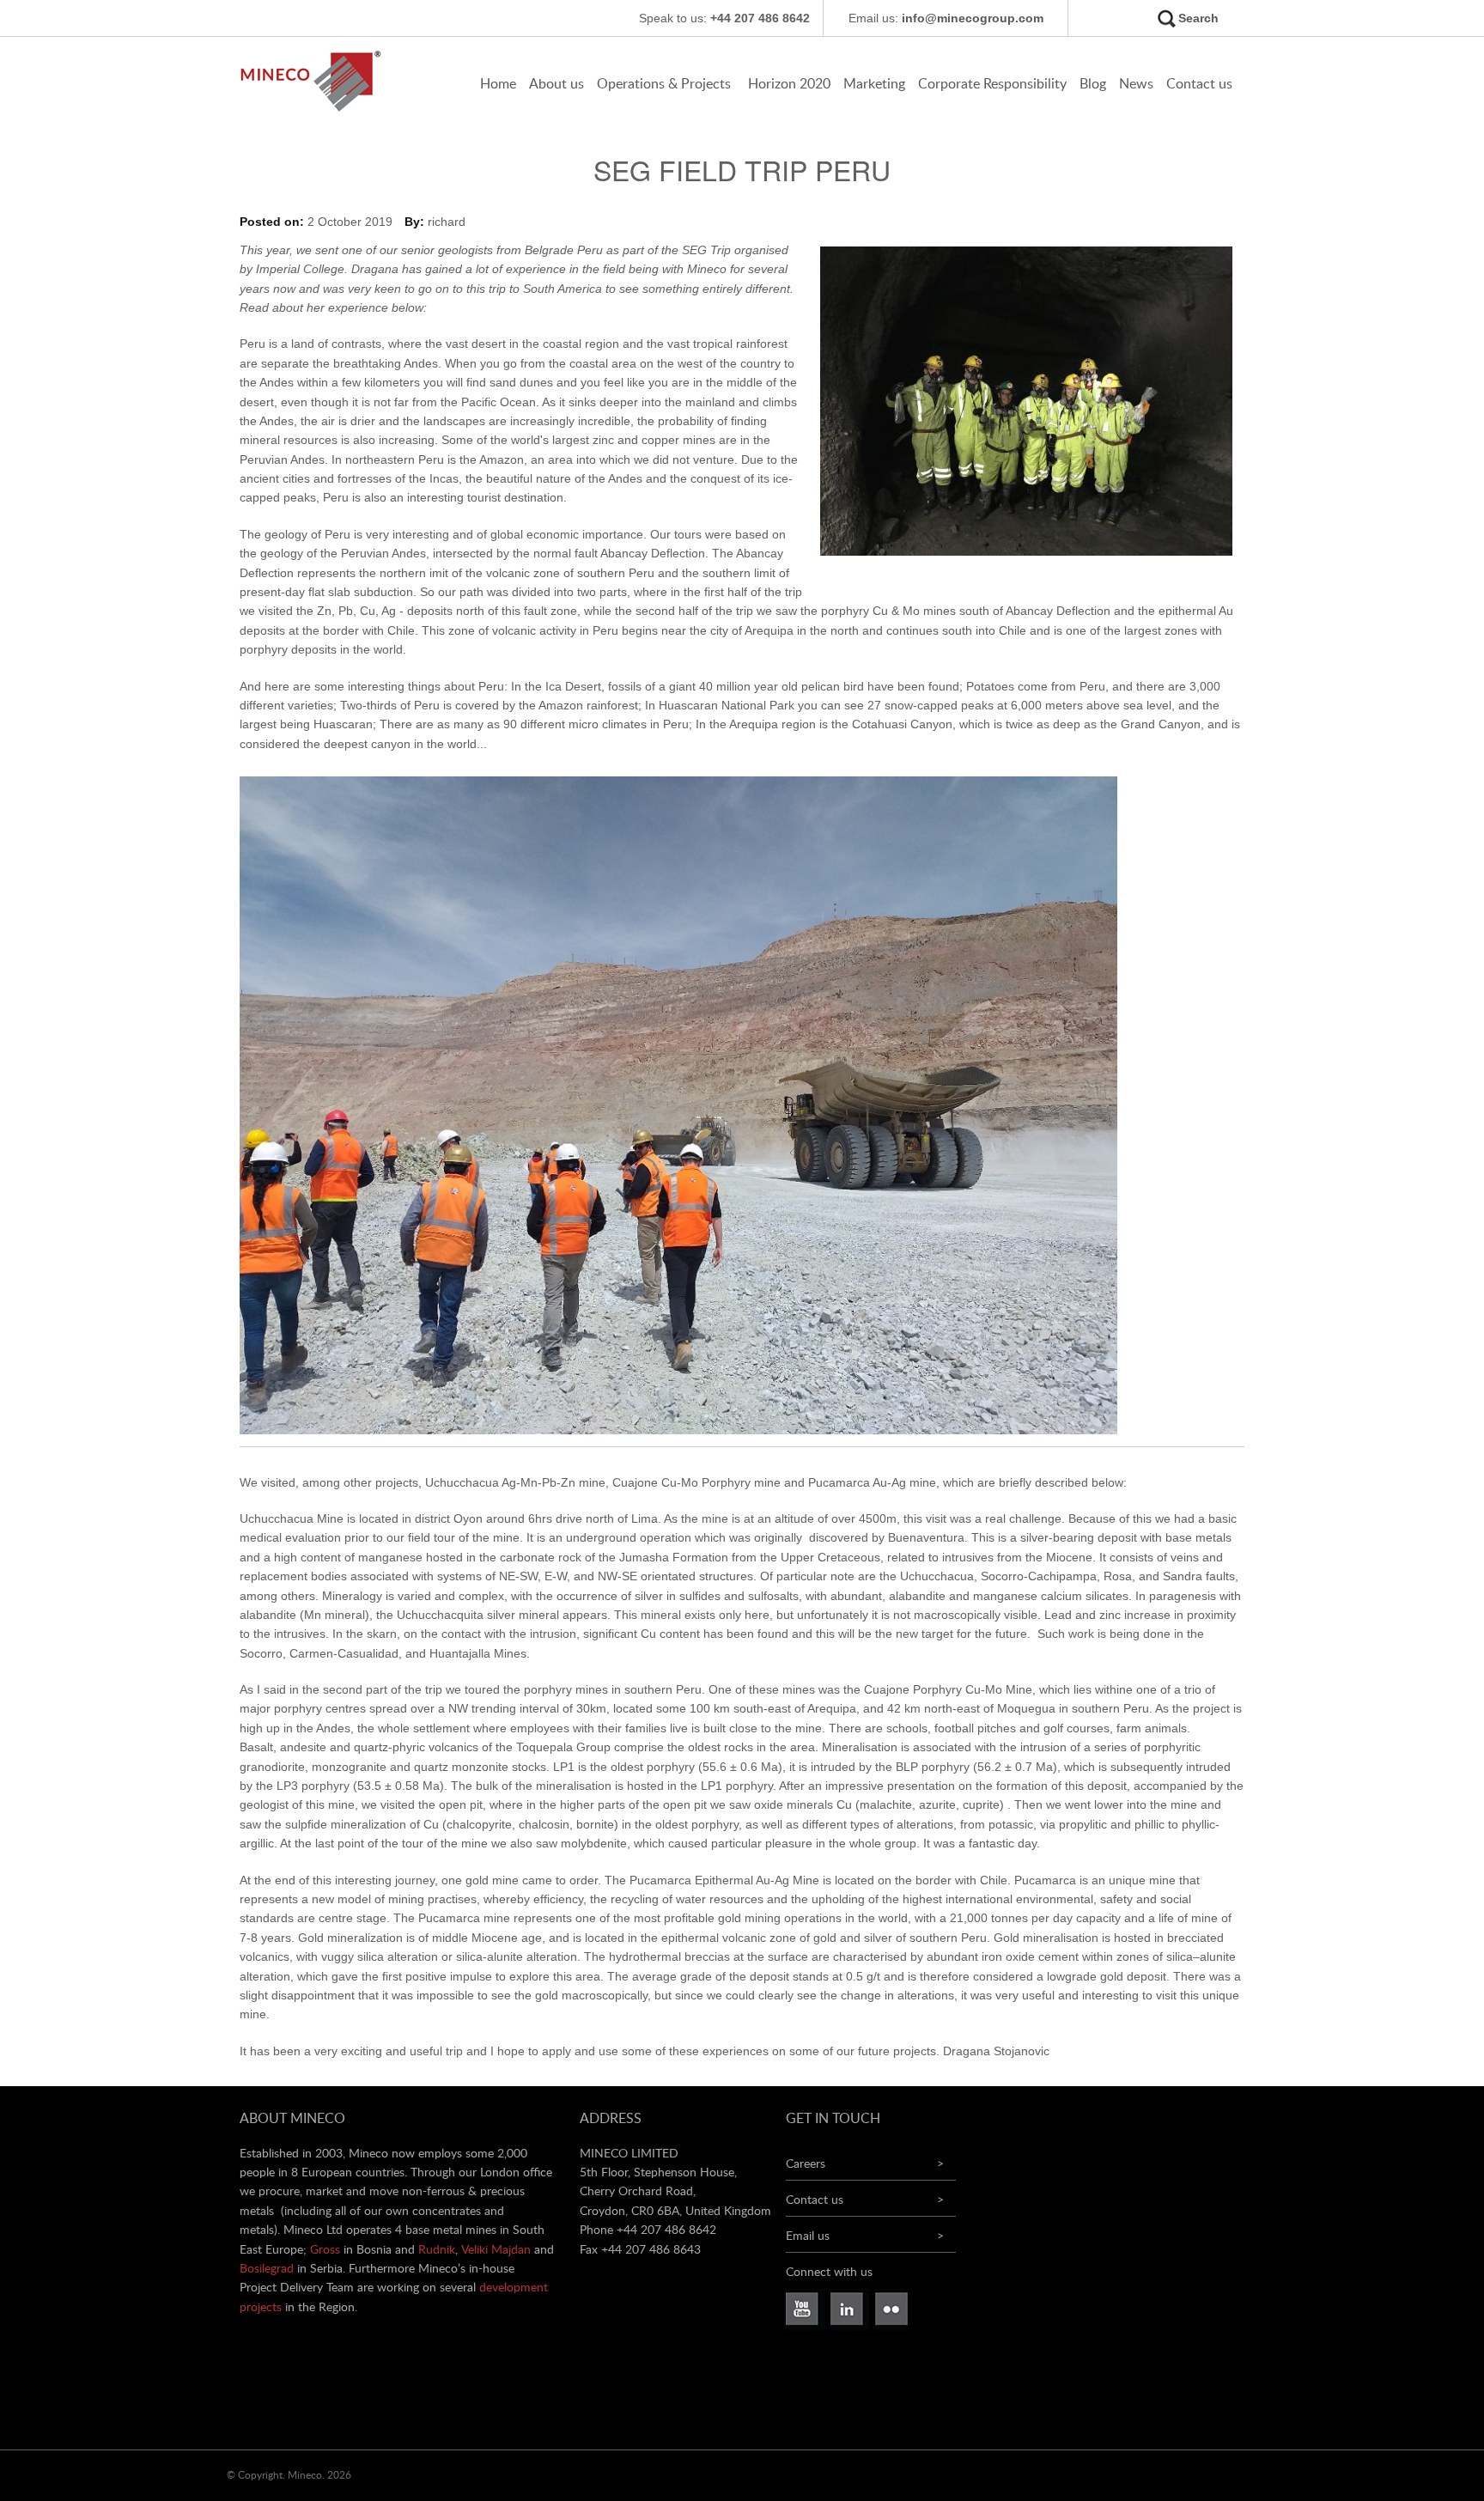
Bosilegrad (267, 2269)
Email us (808, 2236)
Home (498, 84)
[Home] (316, 110)
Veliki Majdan (496, 2250)
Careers (806, 2164)
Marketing (874, 84)
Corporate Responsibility (992, 84)
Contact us (1199, 84)
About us (556, 84)
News (1136, 84)
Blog (1093, 84)
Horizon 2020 (789, 84)
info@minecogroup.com (973, 18)
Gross (325, 2250)
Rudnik (437, 2250)
